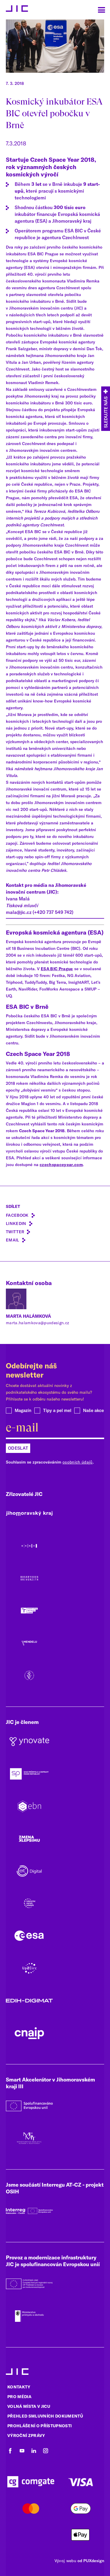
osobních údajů (78, 1462)
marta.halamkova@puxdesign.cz (38, 1323)
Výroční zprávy (26, 2436)
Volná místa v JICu (29, 2406)
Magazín (23, 1410)
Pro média (19, 2397)
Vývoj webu (65, 2561)
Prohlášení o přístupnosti (40, 2426)
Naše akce (93, 1410)
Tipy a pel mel (57, 1410)
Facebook (17, 1215)
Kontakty (19, 2387)
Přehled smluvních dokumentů (45, 2416)
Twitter (15, 1232)
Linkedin (16, 1223)
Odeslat (18, 1448)
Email (13, 1240)
